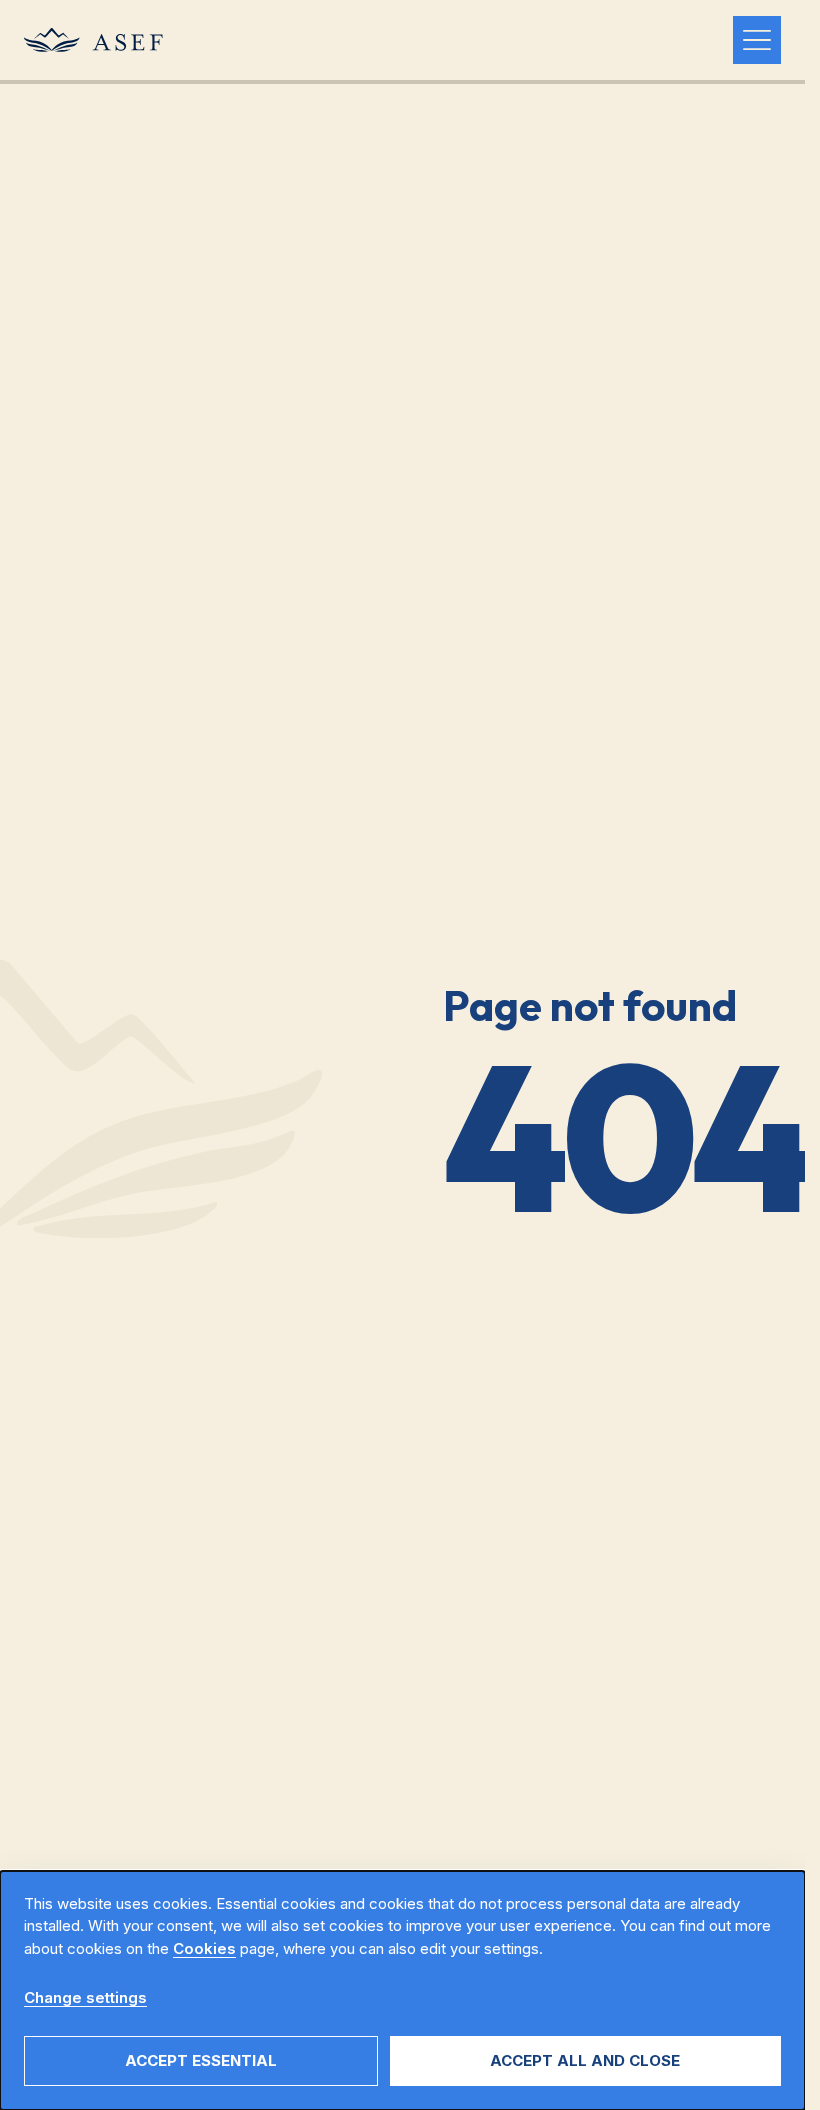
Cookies (204, 1948)
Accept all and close (585, 2060)
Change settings (85, 1997)
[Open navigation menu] (757, 40)
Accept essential (201, 2060)
